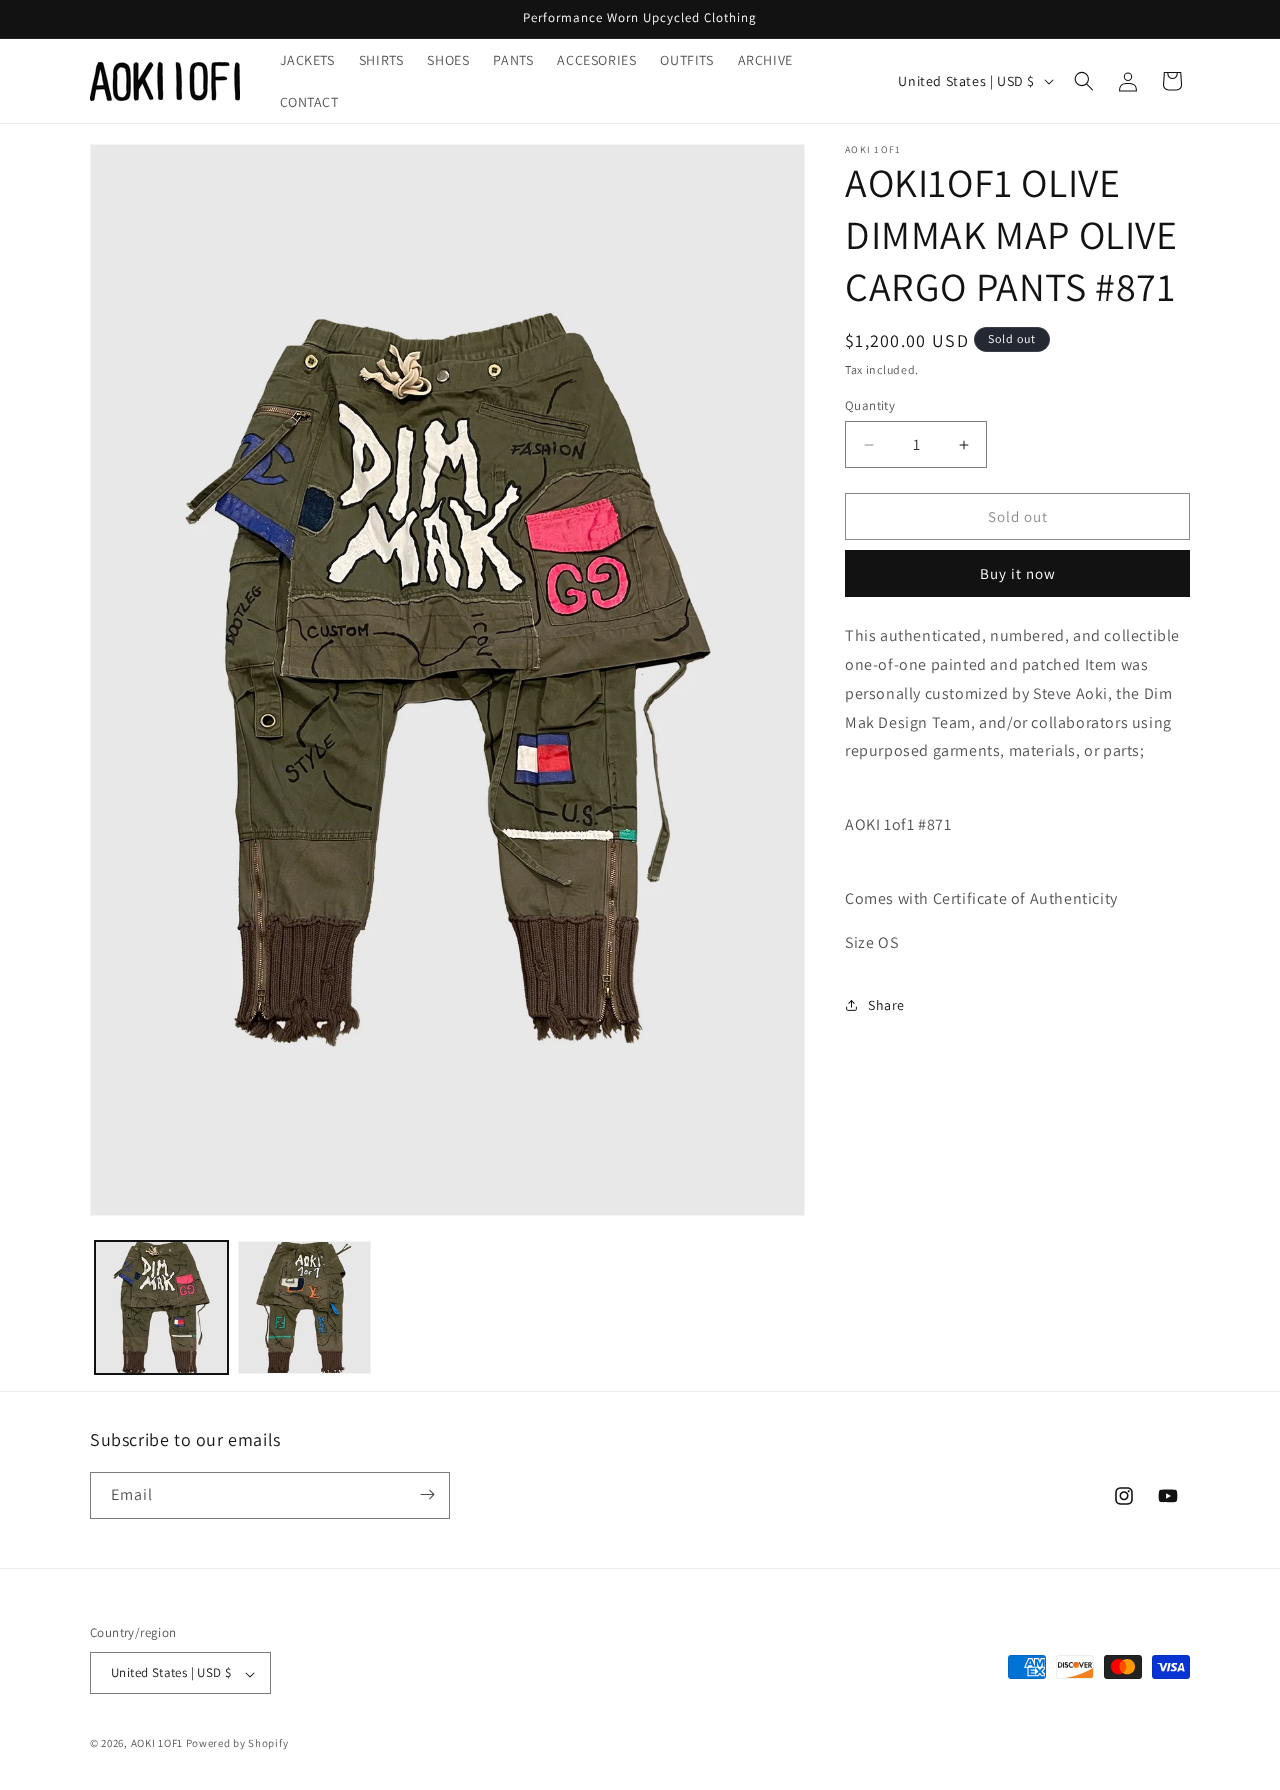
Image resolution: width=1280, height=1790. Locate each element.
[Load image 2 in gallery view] (304, 1307)
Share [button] (886, 1005)
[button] (1084, 81)
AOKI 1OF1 (157, 1744)
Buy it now (1018, 573)
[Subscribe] (427, 1494)
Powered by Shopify (237, 1744)
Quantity (870, 405)
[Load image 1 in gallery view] (161, 1307)
